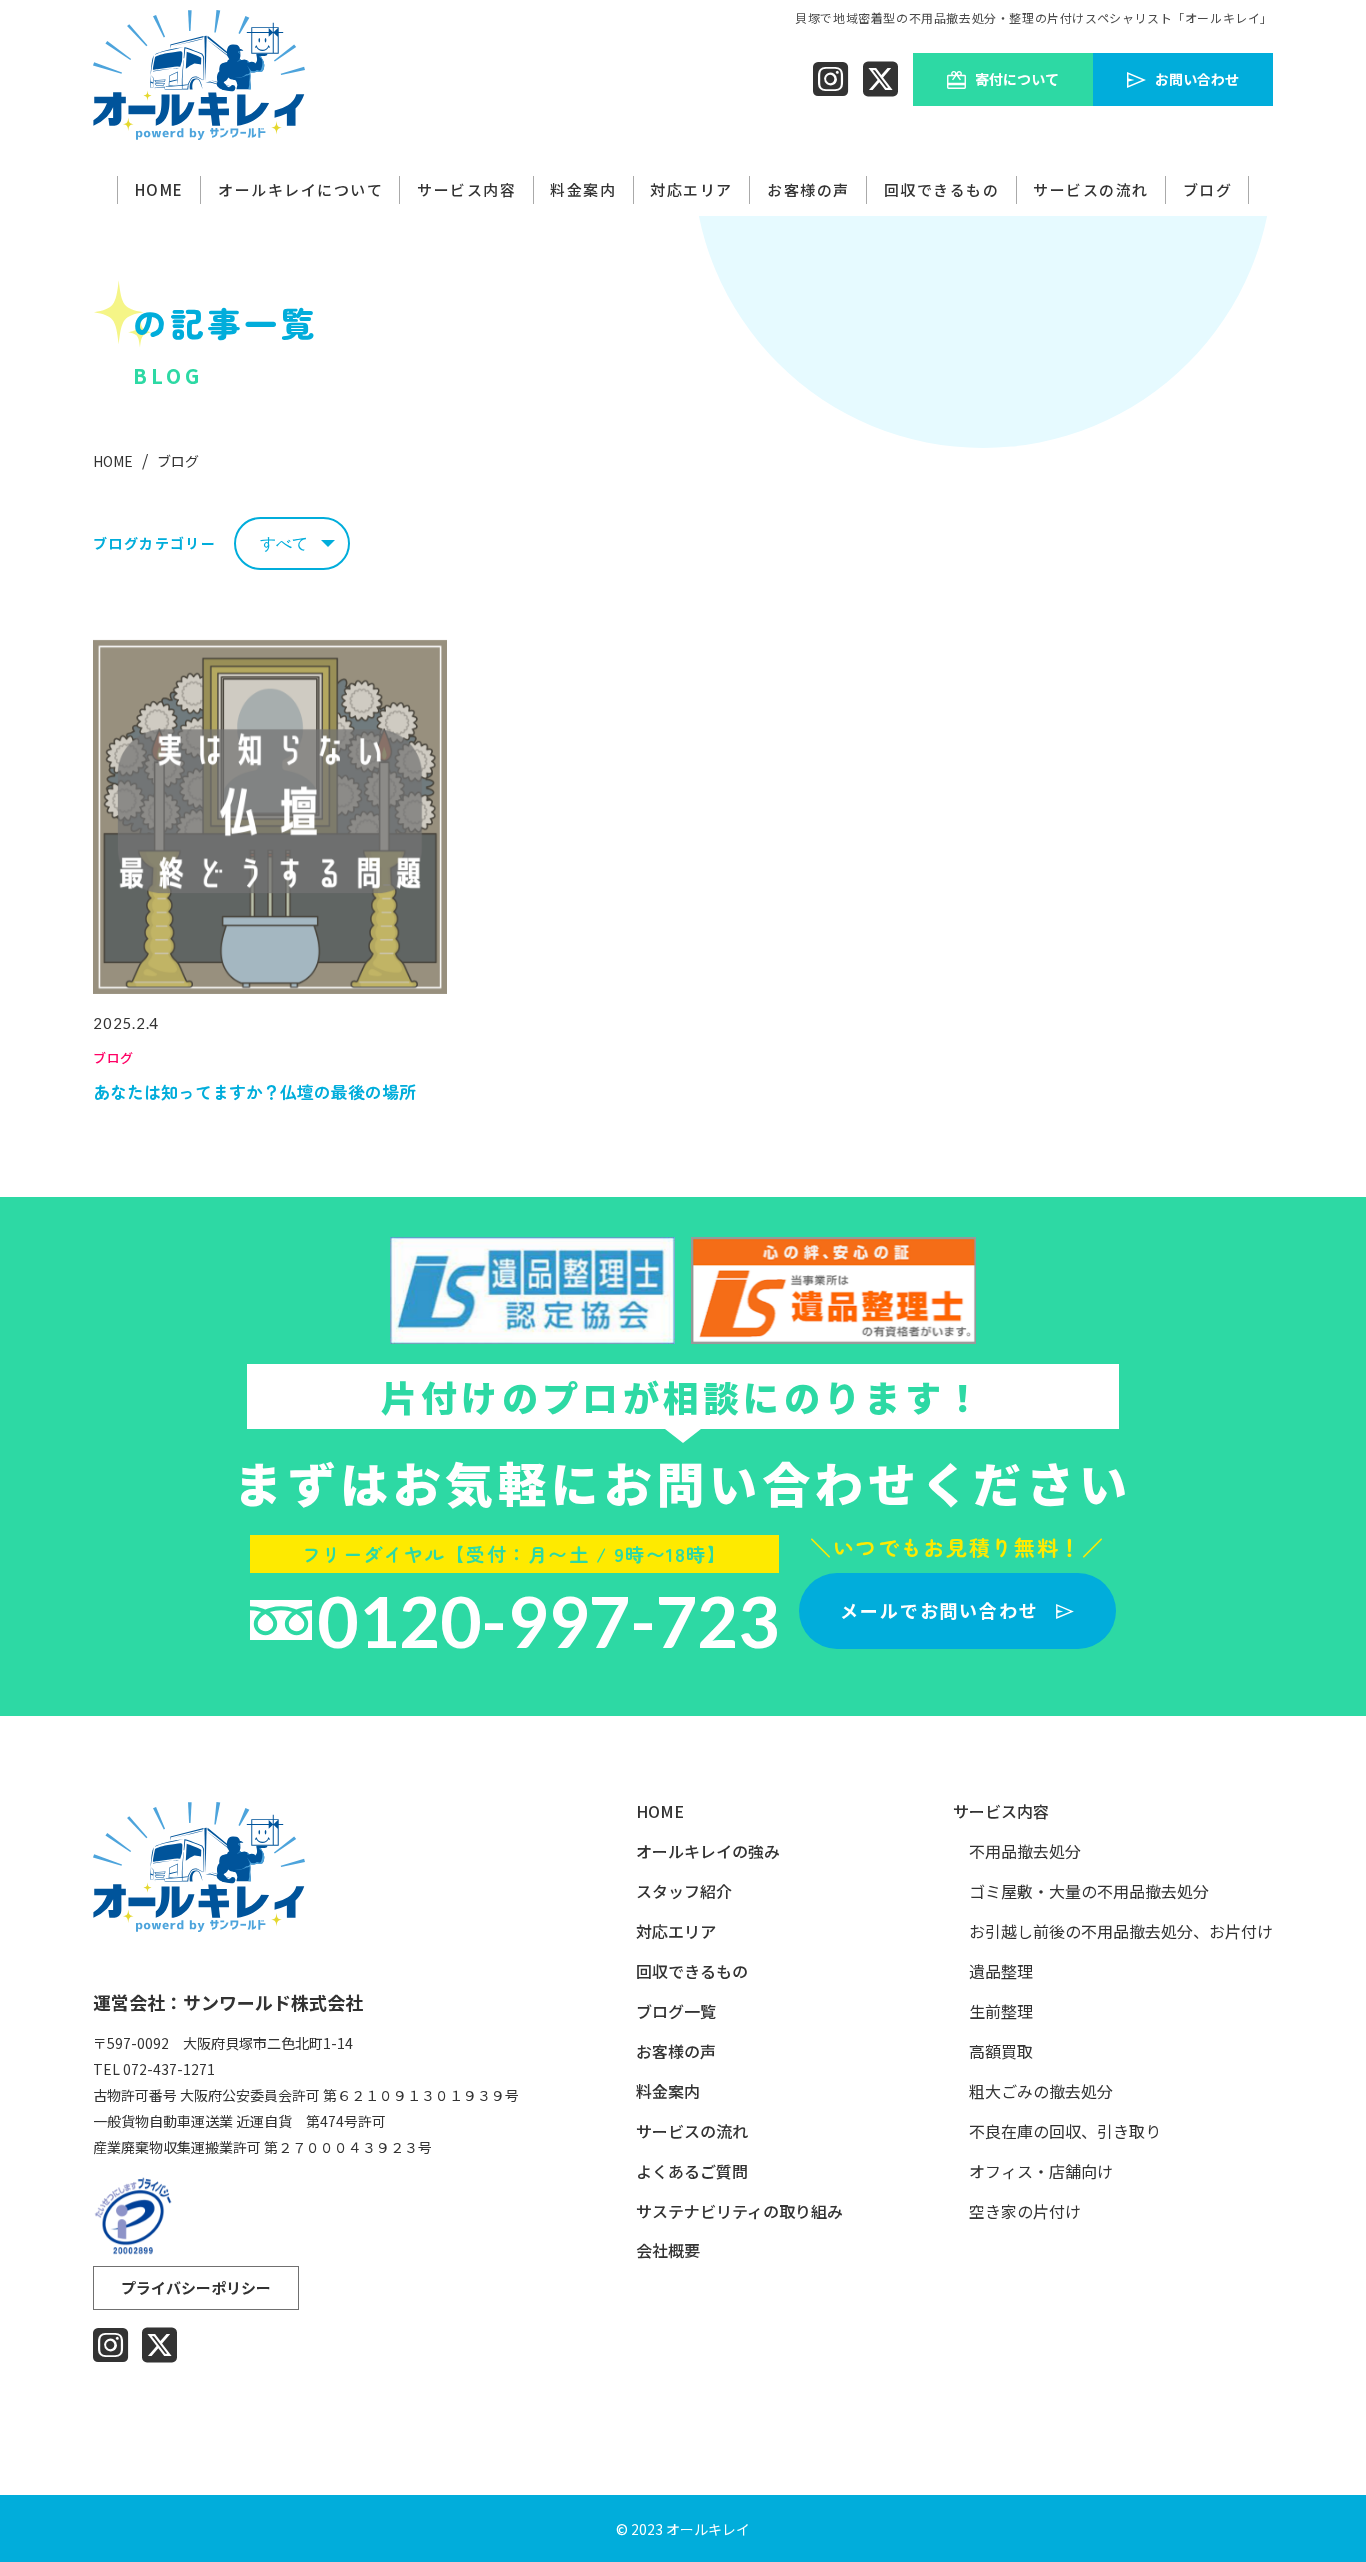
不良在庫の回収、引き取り (1065, 2131)
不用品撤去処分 (1025, 1851)
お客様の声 (808, 189)
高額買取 (1001, 2051)
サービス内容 (466, 189)
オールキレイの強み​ (708, 1851)
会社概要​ (668, 2250)
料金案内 (668, 2091)
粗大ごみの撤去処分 (1041, 2091)
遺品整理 (1001, 1971)
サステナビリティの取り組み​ (739, 2211)
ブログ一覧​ (676, 2011)
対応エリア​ (676, 1931)
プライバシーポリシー (196, 2287)
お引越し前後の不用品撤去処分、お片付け (1121, 1931)
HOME (159, 189)
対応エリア (691, 189)
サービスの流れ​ (1091, 189)
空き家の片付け (1025, 2211)
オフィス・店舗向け (1041, 2171)
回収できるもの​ (942, 189)
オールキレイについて (300, 189)
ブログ (1208, 189)
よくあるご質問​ (692, 2171)
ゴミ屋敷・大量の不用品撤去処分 (1089, 1891)
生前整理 (1001, 2011)
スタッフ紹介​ (684, 1891)
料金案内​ (583, 189)
